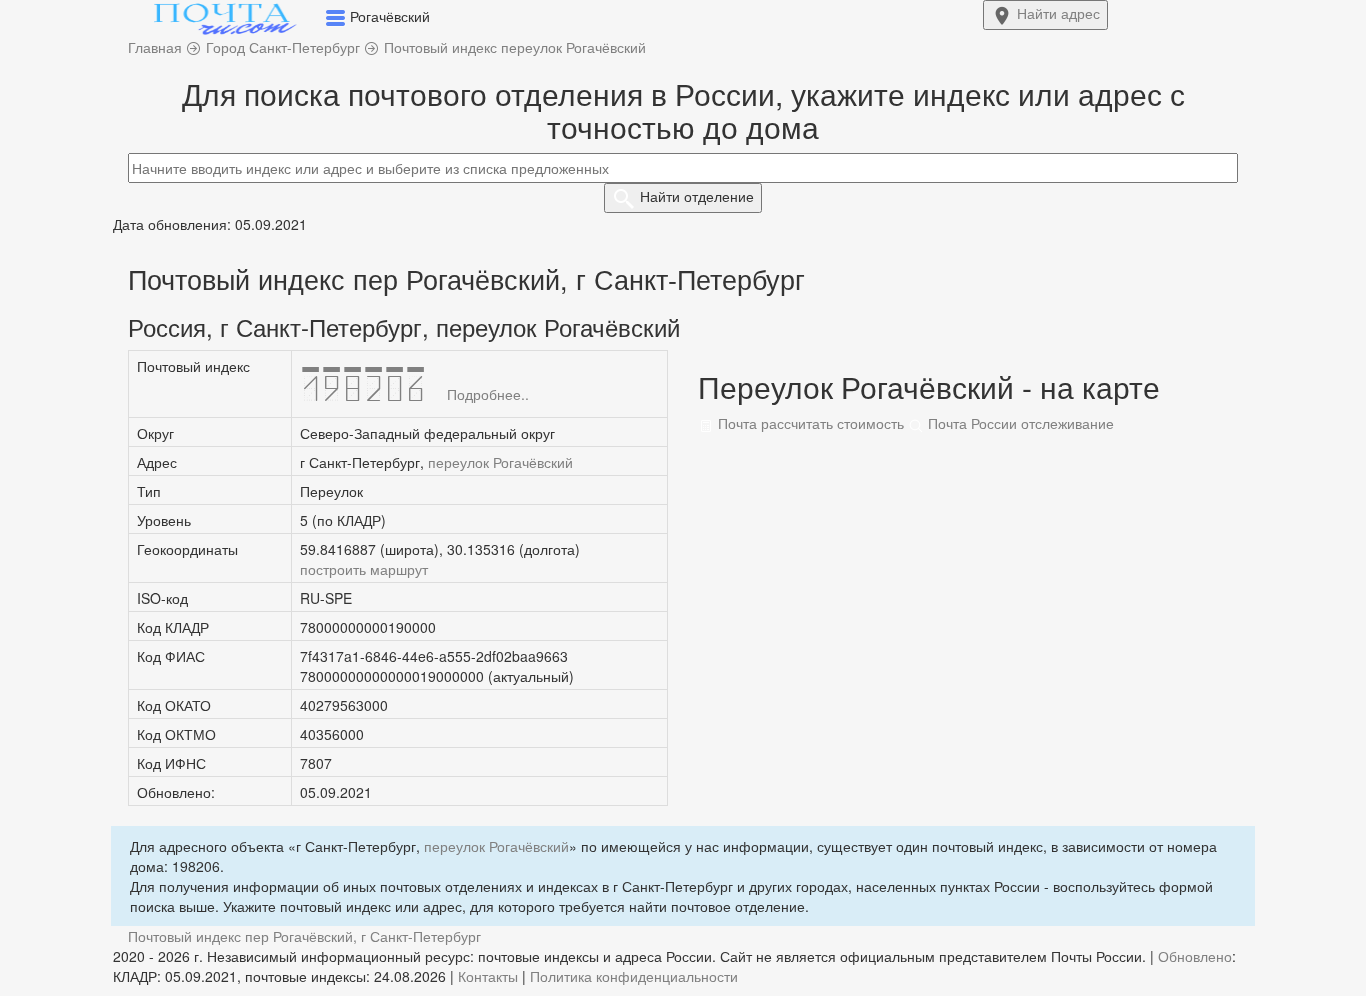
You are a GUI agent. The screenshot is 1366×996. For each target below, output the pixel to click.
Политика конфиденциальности (634, 976)
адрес (1058, 13)
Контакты (488, 976)
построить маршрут (364, 569)
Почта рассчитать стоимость (809, 423)
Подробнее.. (488, 394)
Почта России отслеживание (1019, 423)
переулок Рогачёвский (500, 462)
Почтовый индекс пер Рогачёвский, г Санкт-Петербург (304, 936)
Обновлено (1195, 956)
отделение (697, 196)
